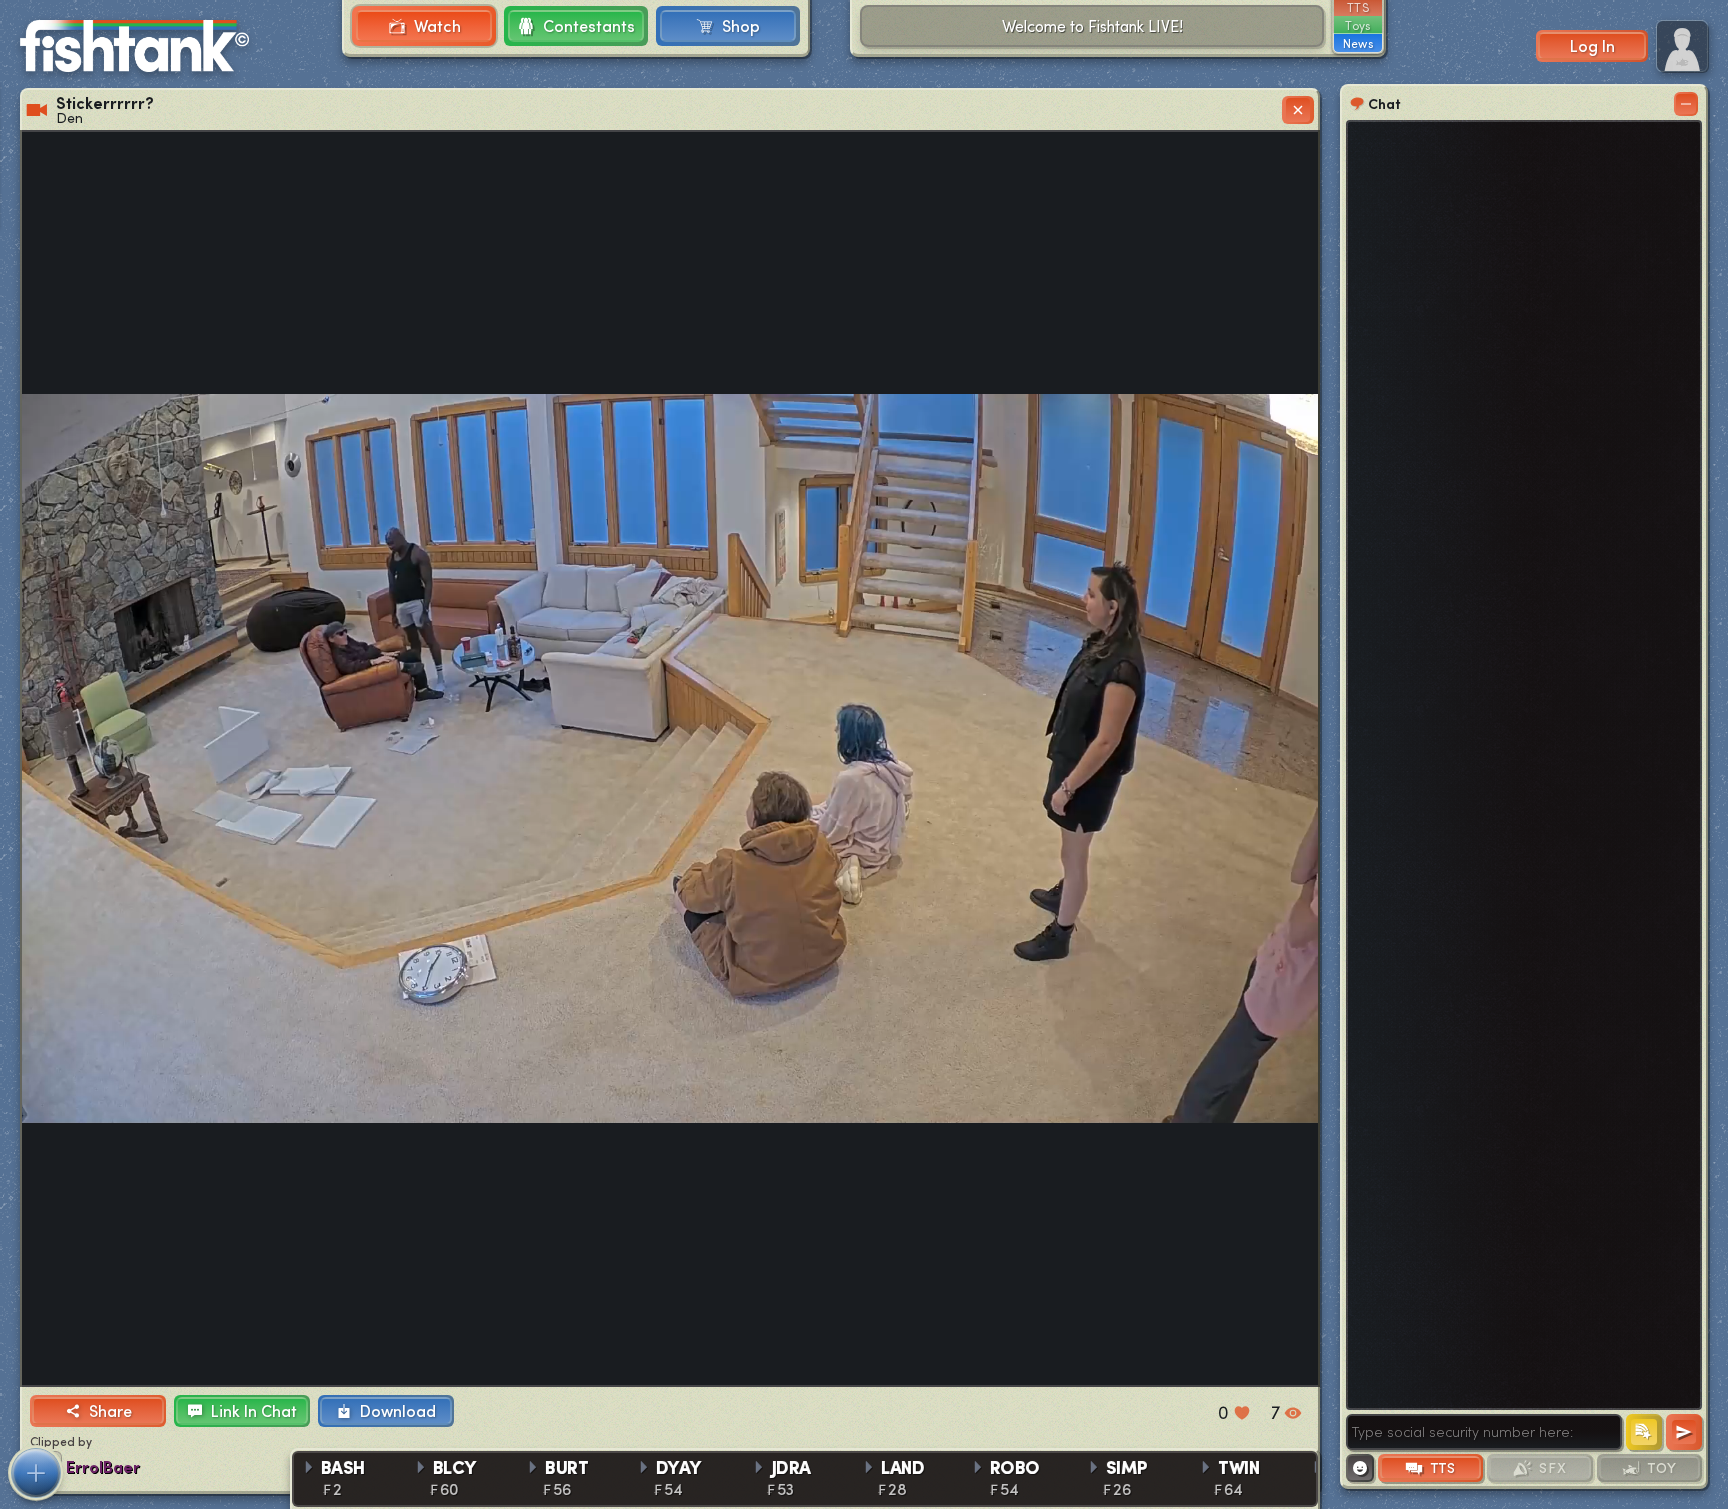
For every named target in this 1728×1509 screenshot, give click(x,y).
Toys (1357, 25)
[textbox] (1484, 1432)
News (1358, 43)
